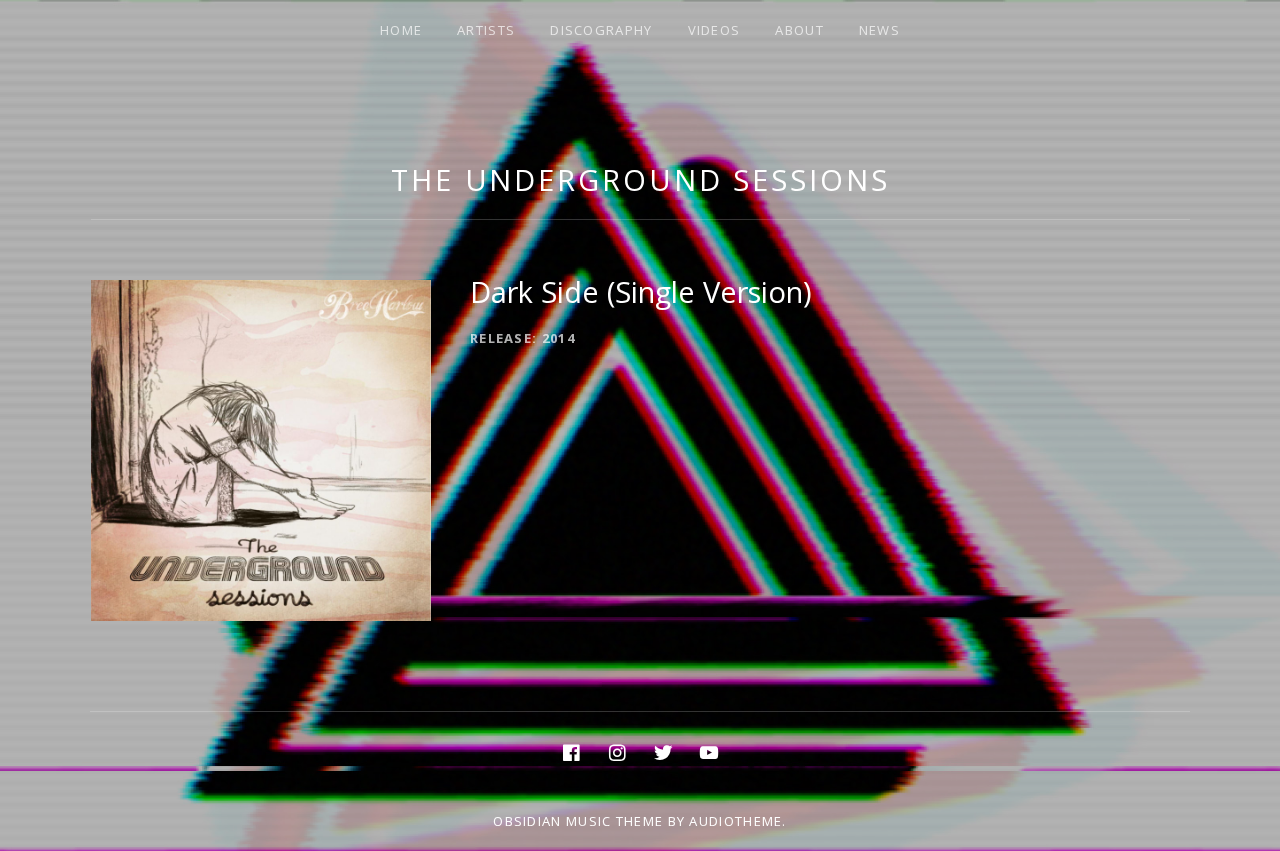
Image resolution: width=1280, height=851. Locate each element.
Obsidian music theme (578, 821)
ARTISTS (486, 30)
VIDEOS (714, 30)
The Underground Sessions (640, 179)
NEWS (879, 30)
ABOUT (799, 30)
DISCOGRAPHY (601, 30)
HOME (401, 30)
